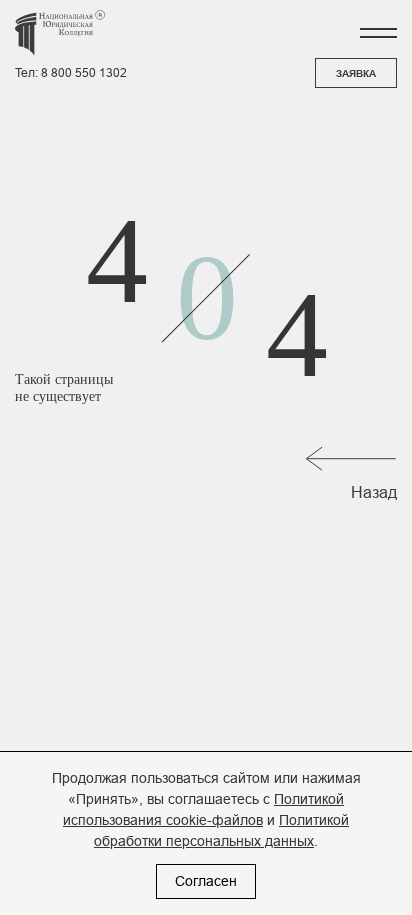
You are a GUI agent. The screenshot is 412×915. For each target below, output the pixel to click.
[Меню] (378, 33)
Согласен (206, 881)
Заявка (356, 73)
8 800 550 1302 (84, 73)
